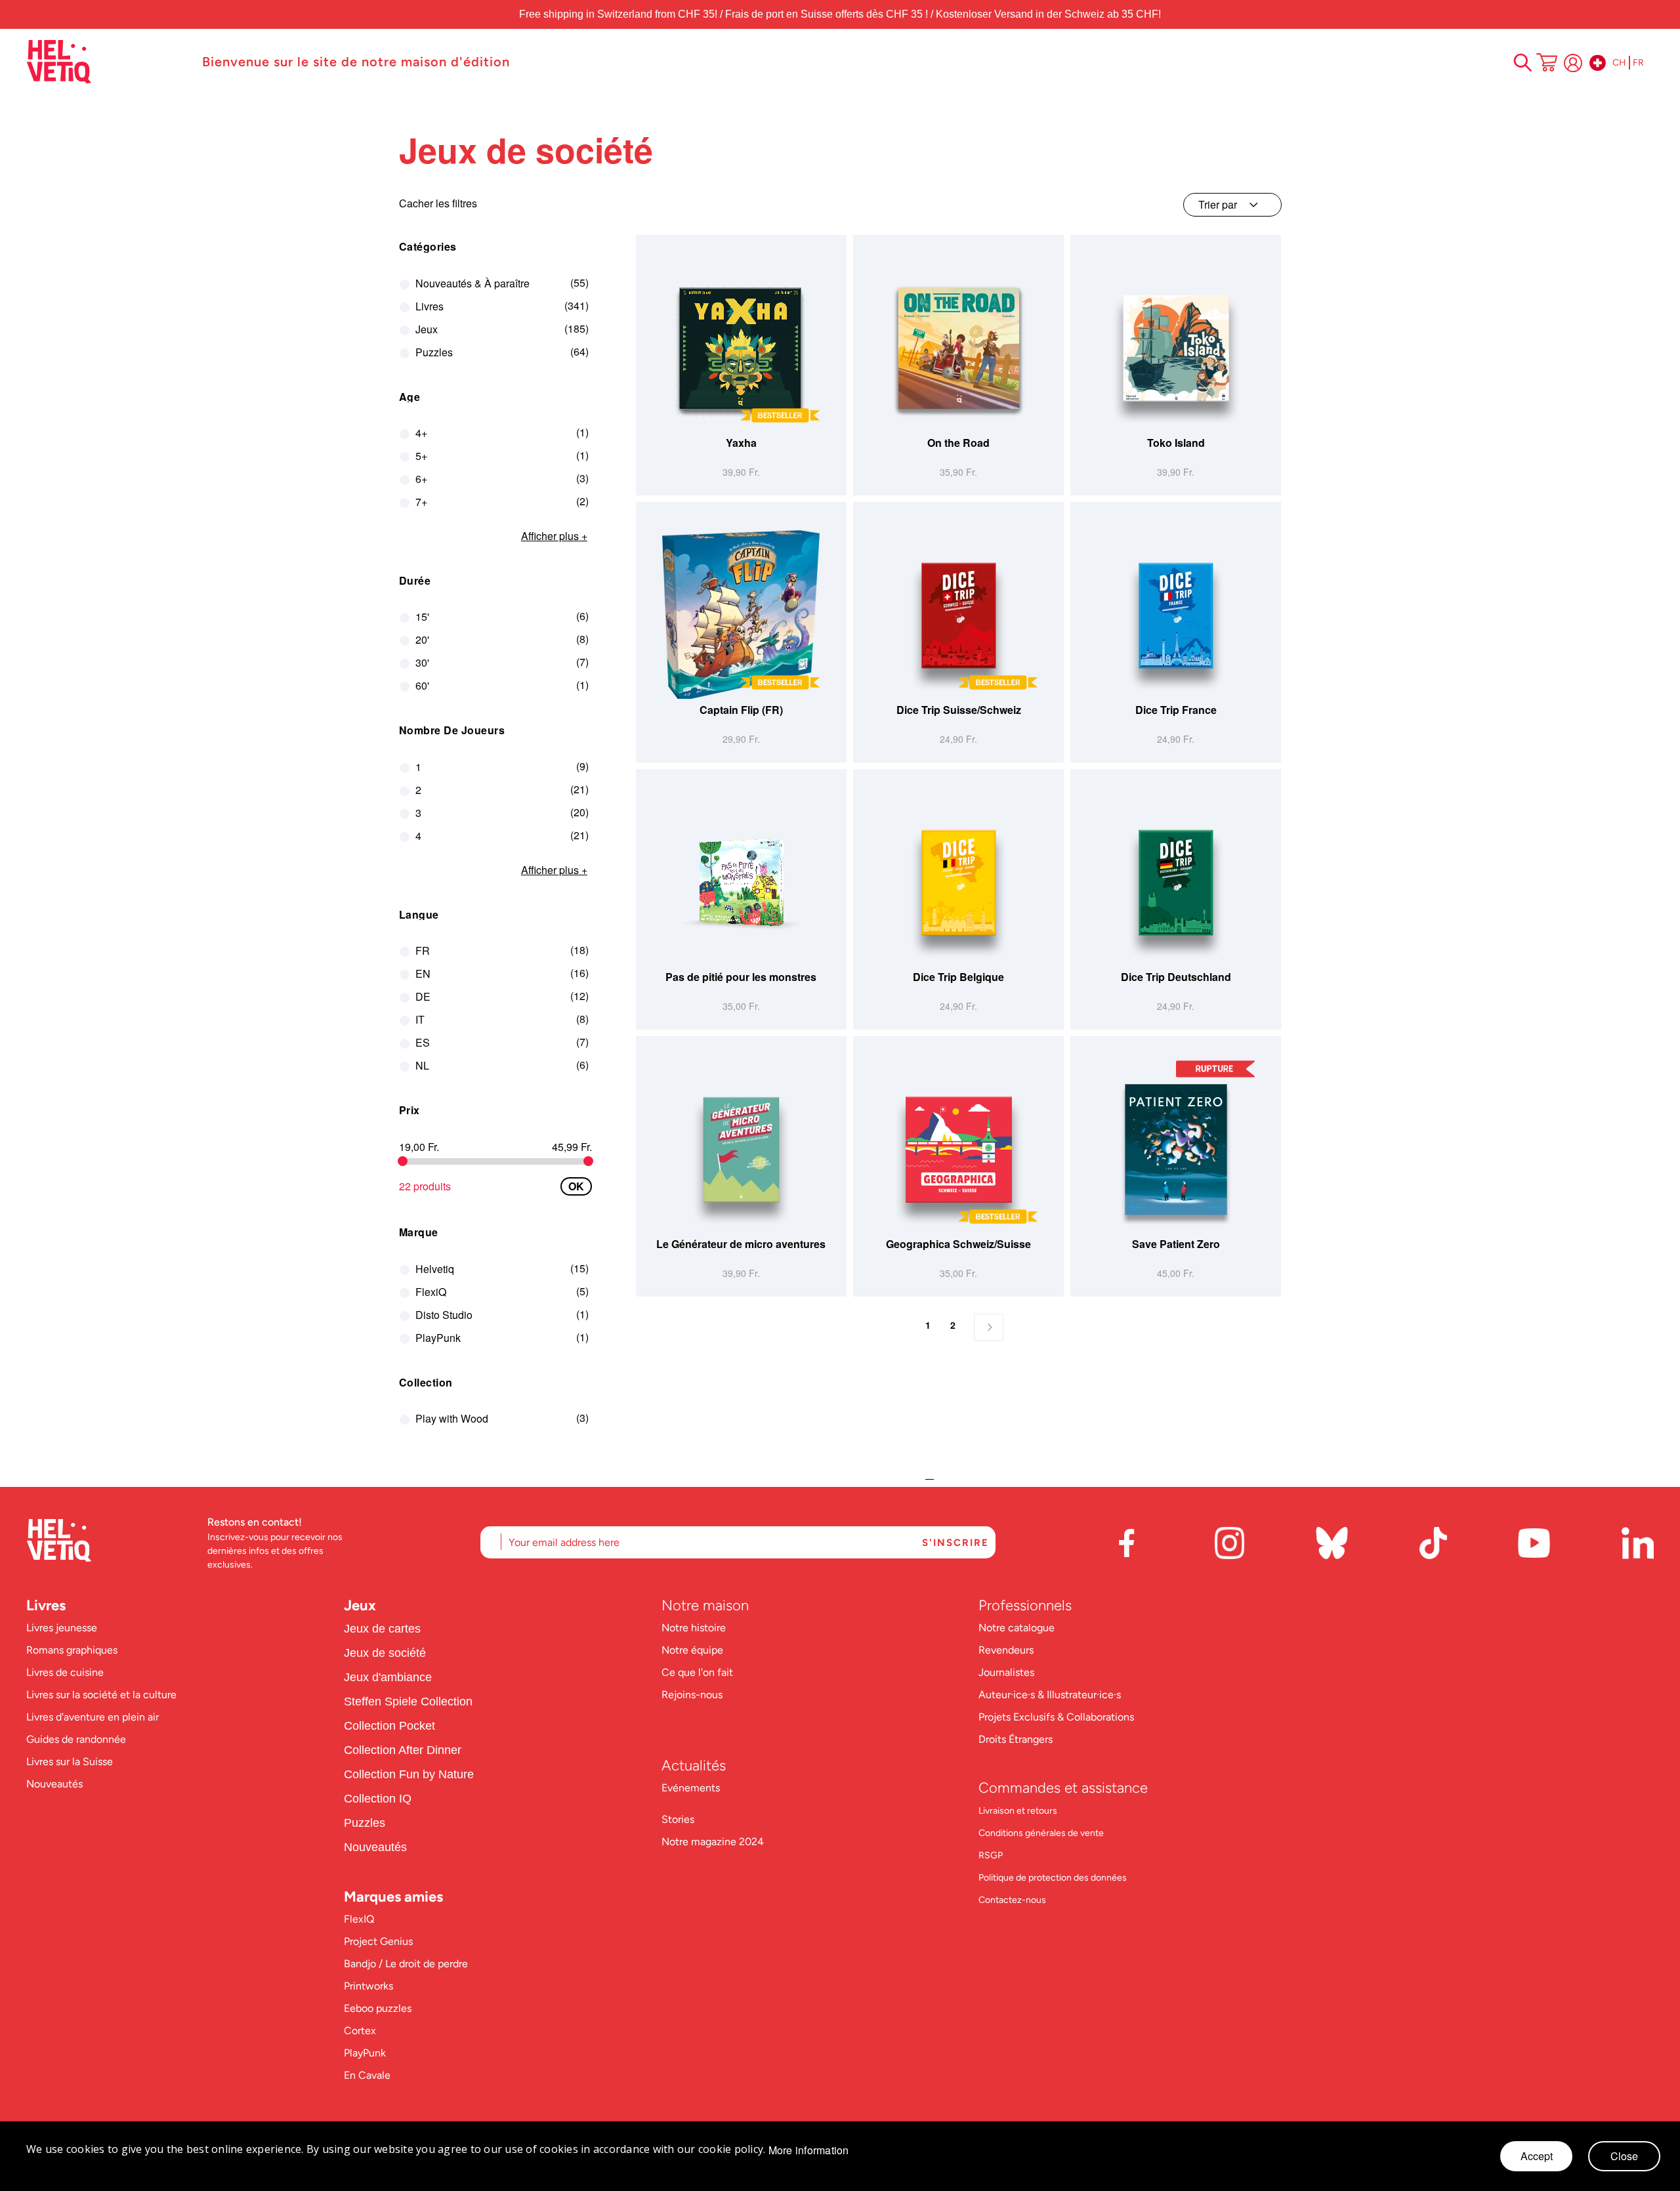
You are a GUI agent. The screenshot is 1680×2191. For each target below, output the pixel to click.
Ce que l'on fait (699, 1672)
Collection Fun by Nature (409, 1774)
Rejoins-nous (692, 1695)
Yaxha (741, 443)
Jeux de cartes (382, 1629)
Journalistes (1006, 1672)
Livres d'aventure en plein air (93, 1717)
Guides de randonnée (76, 1739)
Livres (46, 1605)
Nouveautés (54, 1784)
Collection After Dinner (403, 1750)
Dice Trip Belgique (958, 977)
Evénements (691, 1788)
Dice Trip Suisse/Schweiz (959, 710)
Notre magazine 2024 (713, 1842)
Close (1624, 2156)
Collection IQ (378, 1799)
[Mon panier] (1547, 64)
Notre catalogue (1017, 1628)
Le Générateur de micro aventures (741, 1244)
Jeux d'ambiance (388, 1677)
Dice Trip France (1176, 710)
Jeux (360, 1605)
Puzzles (365, 1823)
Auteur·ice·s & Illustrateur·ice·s (1050, 1695)
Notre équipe (694, 1650)
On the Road (958, 443)
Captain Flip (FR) (741, 710)
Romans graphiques (72, 1650)
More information (809, 2150)
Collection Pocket (389, 1726)
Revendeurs (1006, 1650)
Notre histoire (695, 1628)
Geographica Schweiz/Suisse (958, 1244)
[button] (835, 423)
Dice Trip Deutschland (1176, 977)
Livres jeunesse (62, 1628)
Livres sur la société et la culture (101, 1695)
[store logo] (108, 62)
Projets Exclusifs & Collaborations (1056, 1717)
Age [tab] (410, 397)
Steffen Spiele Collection (408, 1701)
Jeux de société (385, 1653)
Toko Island (1176, 443)
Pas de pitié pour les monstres (741, 977)
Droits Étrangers (1016, 1739)
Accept (1537, 2156)
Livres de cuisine (65, 1672)
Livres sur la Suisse (70, 1762)
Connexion (1573, 63)
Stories (678, 1819)
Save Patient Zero (1176, 1244)
